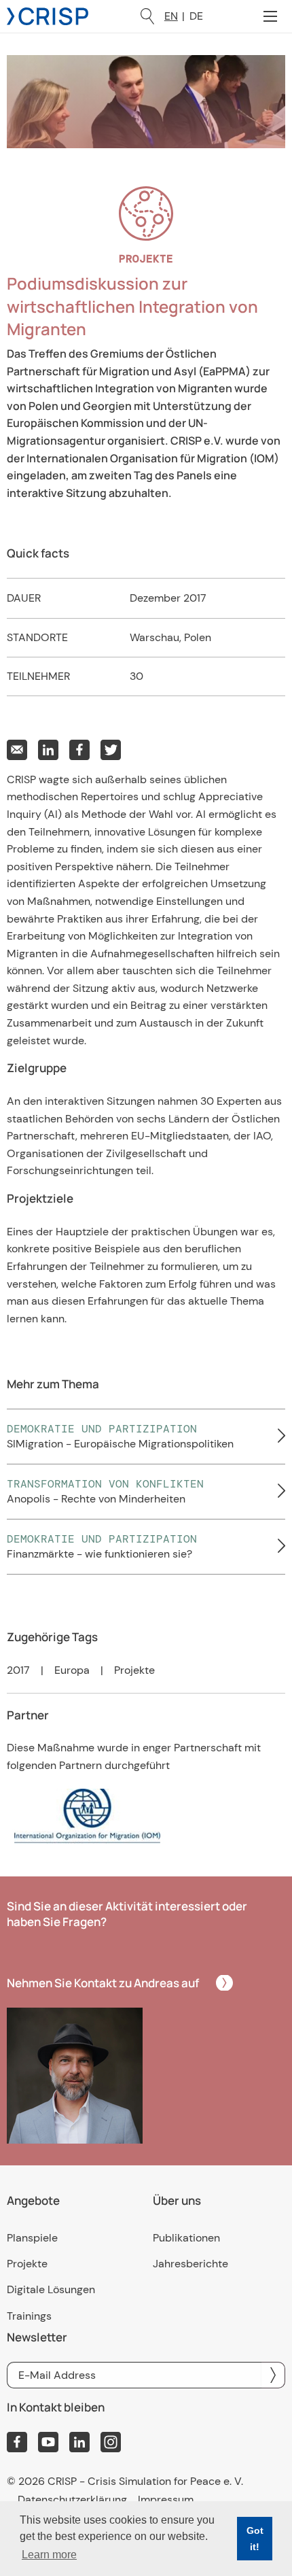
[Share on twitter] (111, 750)
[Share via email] (17, 750)
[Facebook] (17, 2442)
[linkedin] (79, 2442)
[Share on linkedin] (48, 750)
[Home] (48, 15)
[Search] (147, 16)
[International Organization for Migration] (146, 1815)
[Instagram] (111, 2442)
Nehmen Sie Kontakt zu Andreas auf (103, 1983)
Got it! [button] (255, 2539)
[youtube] (48, 2442)
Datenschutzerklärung (72, 2500)
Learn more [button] (49, 2555)
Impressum (166, 2500)
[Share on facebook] (79, 750)
